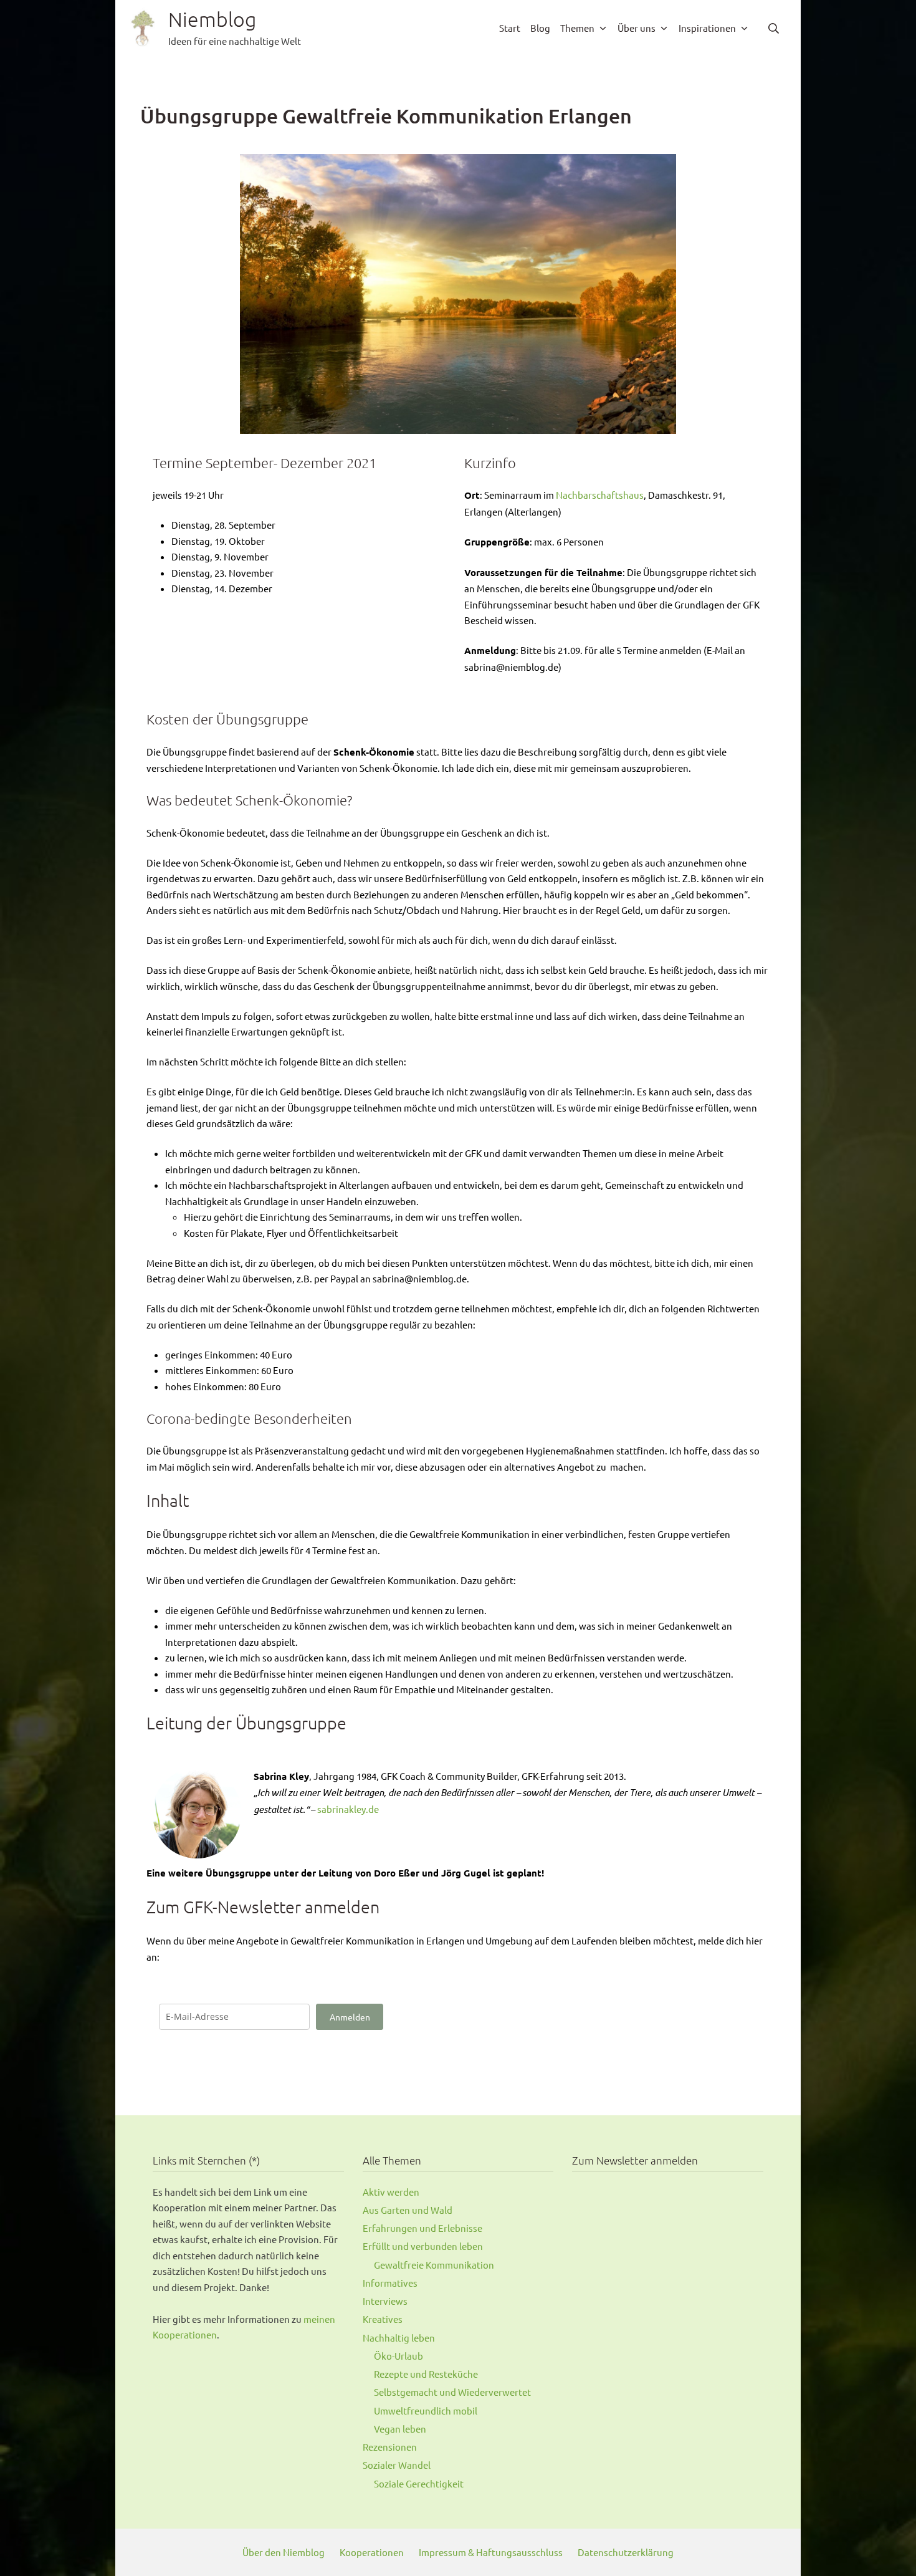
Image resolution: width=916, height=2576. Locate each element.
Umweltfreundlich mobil (426, 2410)
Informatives (390, 2283)
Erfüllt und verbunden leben (423, 2246)
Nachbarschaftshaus (600, 495)
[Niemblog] (143, 28)
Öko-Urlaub (398, 2356)
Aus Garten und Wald (408, 2210)
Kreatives (383, 2319)
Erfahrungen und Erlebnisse (422, 2228)
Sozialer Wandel (397, 2465)
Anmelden (350, 2017)
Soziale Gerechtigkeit (419, 2483)
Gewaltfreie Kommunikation (434, 2265)
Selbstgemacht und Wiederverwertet (452, 2392)
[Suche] (774, 28)
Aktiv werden (391, 2192)
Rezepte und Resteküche (426, 2374)
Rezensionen (390, 2447)
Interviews (385, 2301)
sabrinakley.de (348, 1809)
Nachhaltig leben (399, 2338)
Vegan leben (400, 2429)
